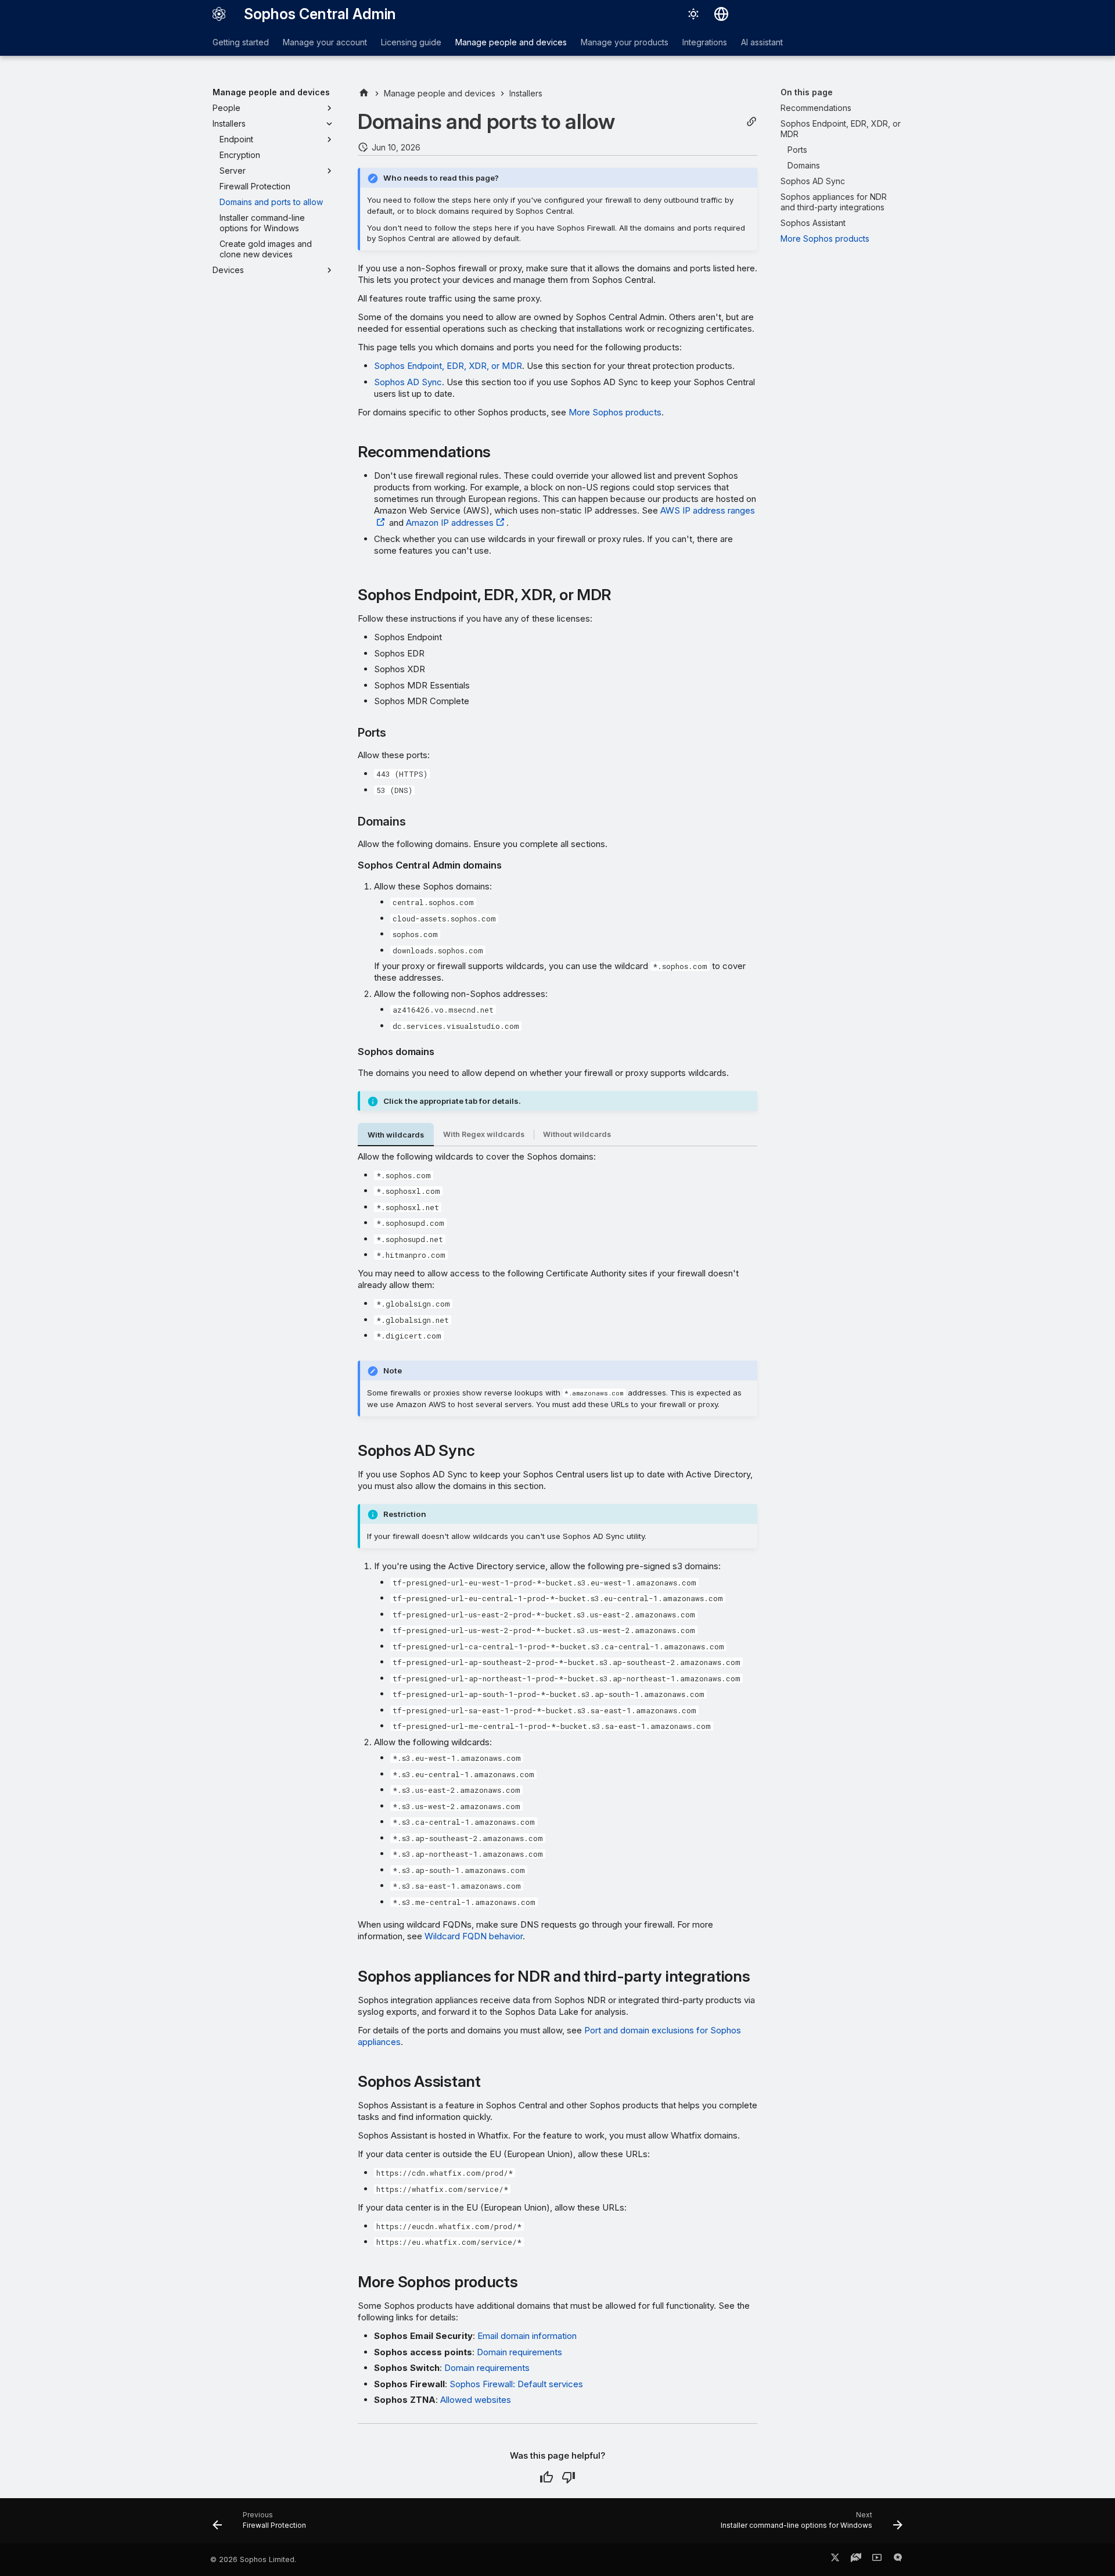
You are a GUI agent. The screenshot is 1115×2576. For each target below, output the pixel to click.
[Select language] (721, 14)
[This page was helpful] (546, 2477)
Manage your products (625, 42)
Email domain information (527, 2336)
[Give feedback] (898, 2560)
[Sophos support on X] (835, 2560)
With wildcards (396, 1135)
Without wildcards (577, 1134)
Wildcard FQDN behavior (474, 1936)
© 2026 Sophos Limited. (253, 2559)
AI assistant (762, 42)
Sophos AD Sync (408, 382)
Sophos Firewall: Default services (516, 2384)
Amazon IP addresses (450, 523)
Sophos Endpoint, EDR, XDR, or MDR (448, 366)
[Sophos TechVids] (877, 2560)
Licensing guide (411, 42)
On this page (807, 92)
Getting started (241, 42)
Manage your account (325, 42)
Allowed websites (476, 2400)
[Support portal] (856, 2560)
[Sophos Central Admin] (219, 14)
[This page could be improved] (569, 2477)
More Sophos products (615, 412)
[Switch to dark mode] (693, 14)
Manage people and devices (511, 42)
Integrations (705, 42)
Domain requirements (519, 2352)
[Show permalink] (751, 122)
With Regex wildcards (484, 1134)
